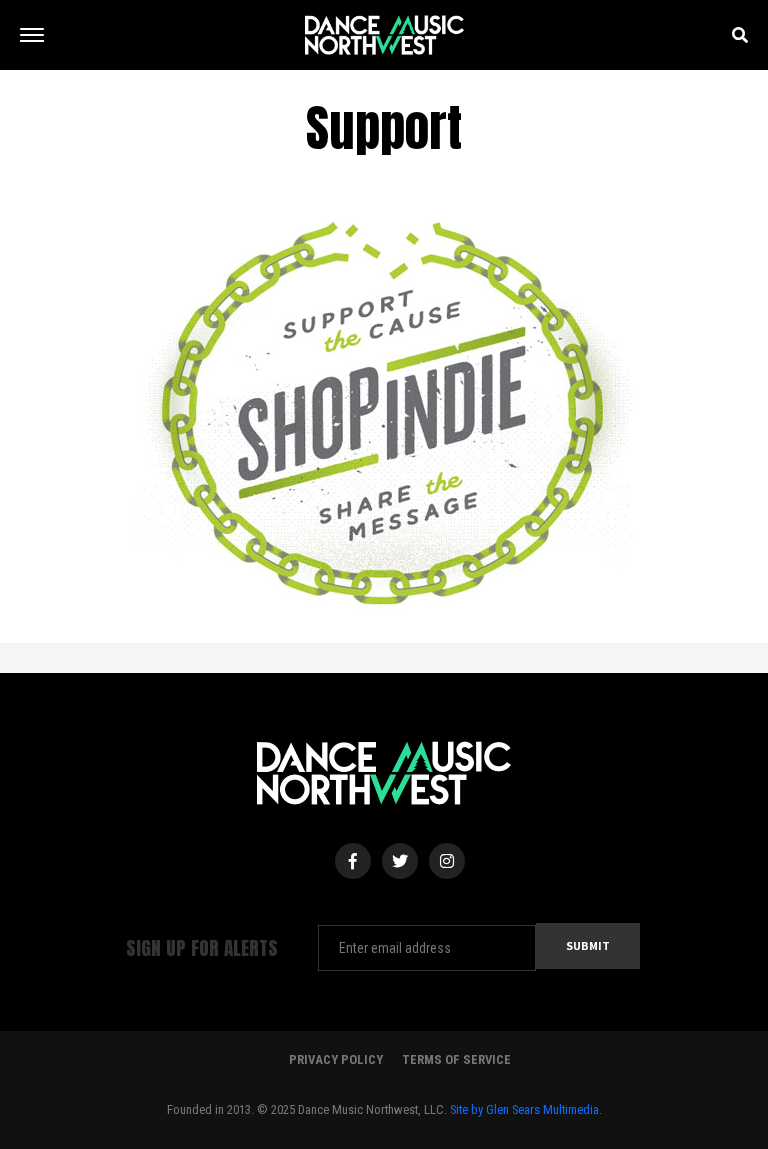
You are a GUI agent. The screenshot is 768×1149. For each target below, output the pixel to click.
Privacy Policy (336, 1059)
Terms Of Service (456, 1059)
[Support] (384, 417)
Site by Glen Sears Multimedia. (526, 1109)
